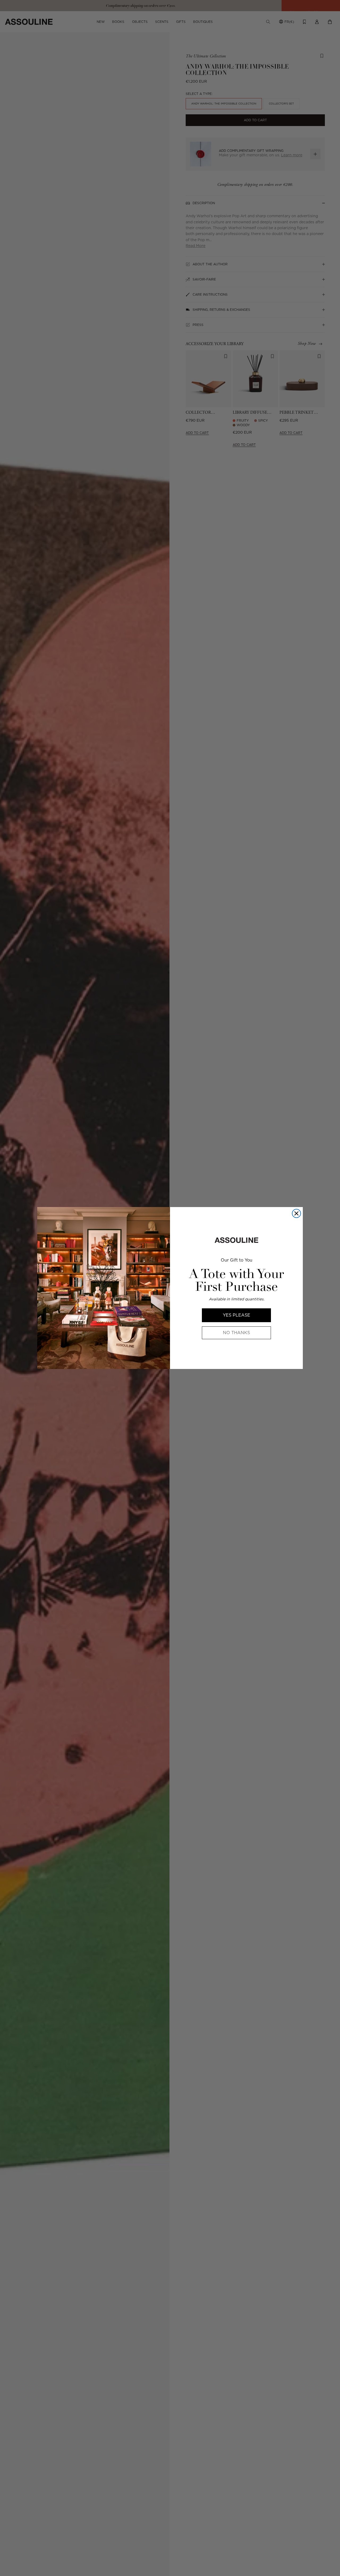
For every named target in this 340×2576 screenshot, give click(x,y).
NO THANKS (236, 1333)
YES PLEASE (237, 1315)
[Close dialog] (296, 1213)
